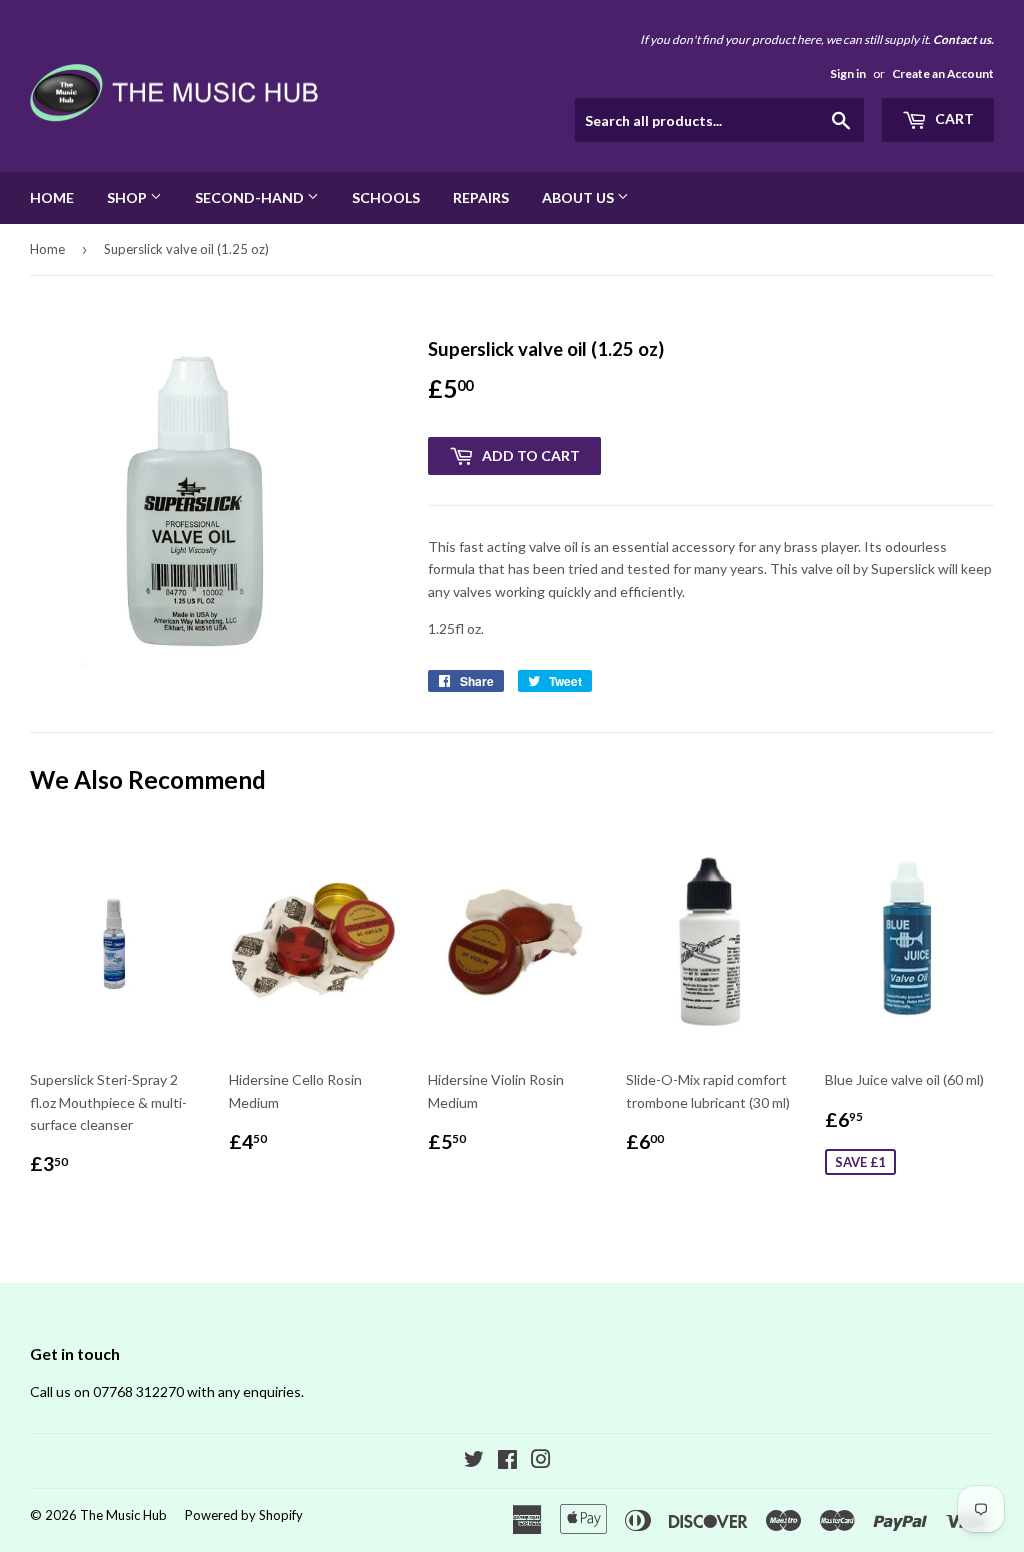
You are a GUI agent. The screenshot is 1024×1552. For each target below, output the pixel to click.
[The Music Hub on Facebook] (507, 1461)
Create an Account (943, 73)
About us (579, 197)
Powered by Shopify (244, 1515)
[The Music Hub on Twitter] (474, 1461)
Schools (386, 197)
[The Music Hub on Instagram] (541, 1461)
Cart (953, 118)
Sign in (848, 73)
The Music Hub (123, 1515)
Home (52, 197)
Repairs (481, 197)
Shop (128, 197)
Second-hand (251, 197)
